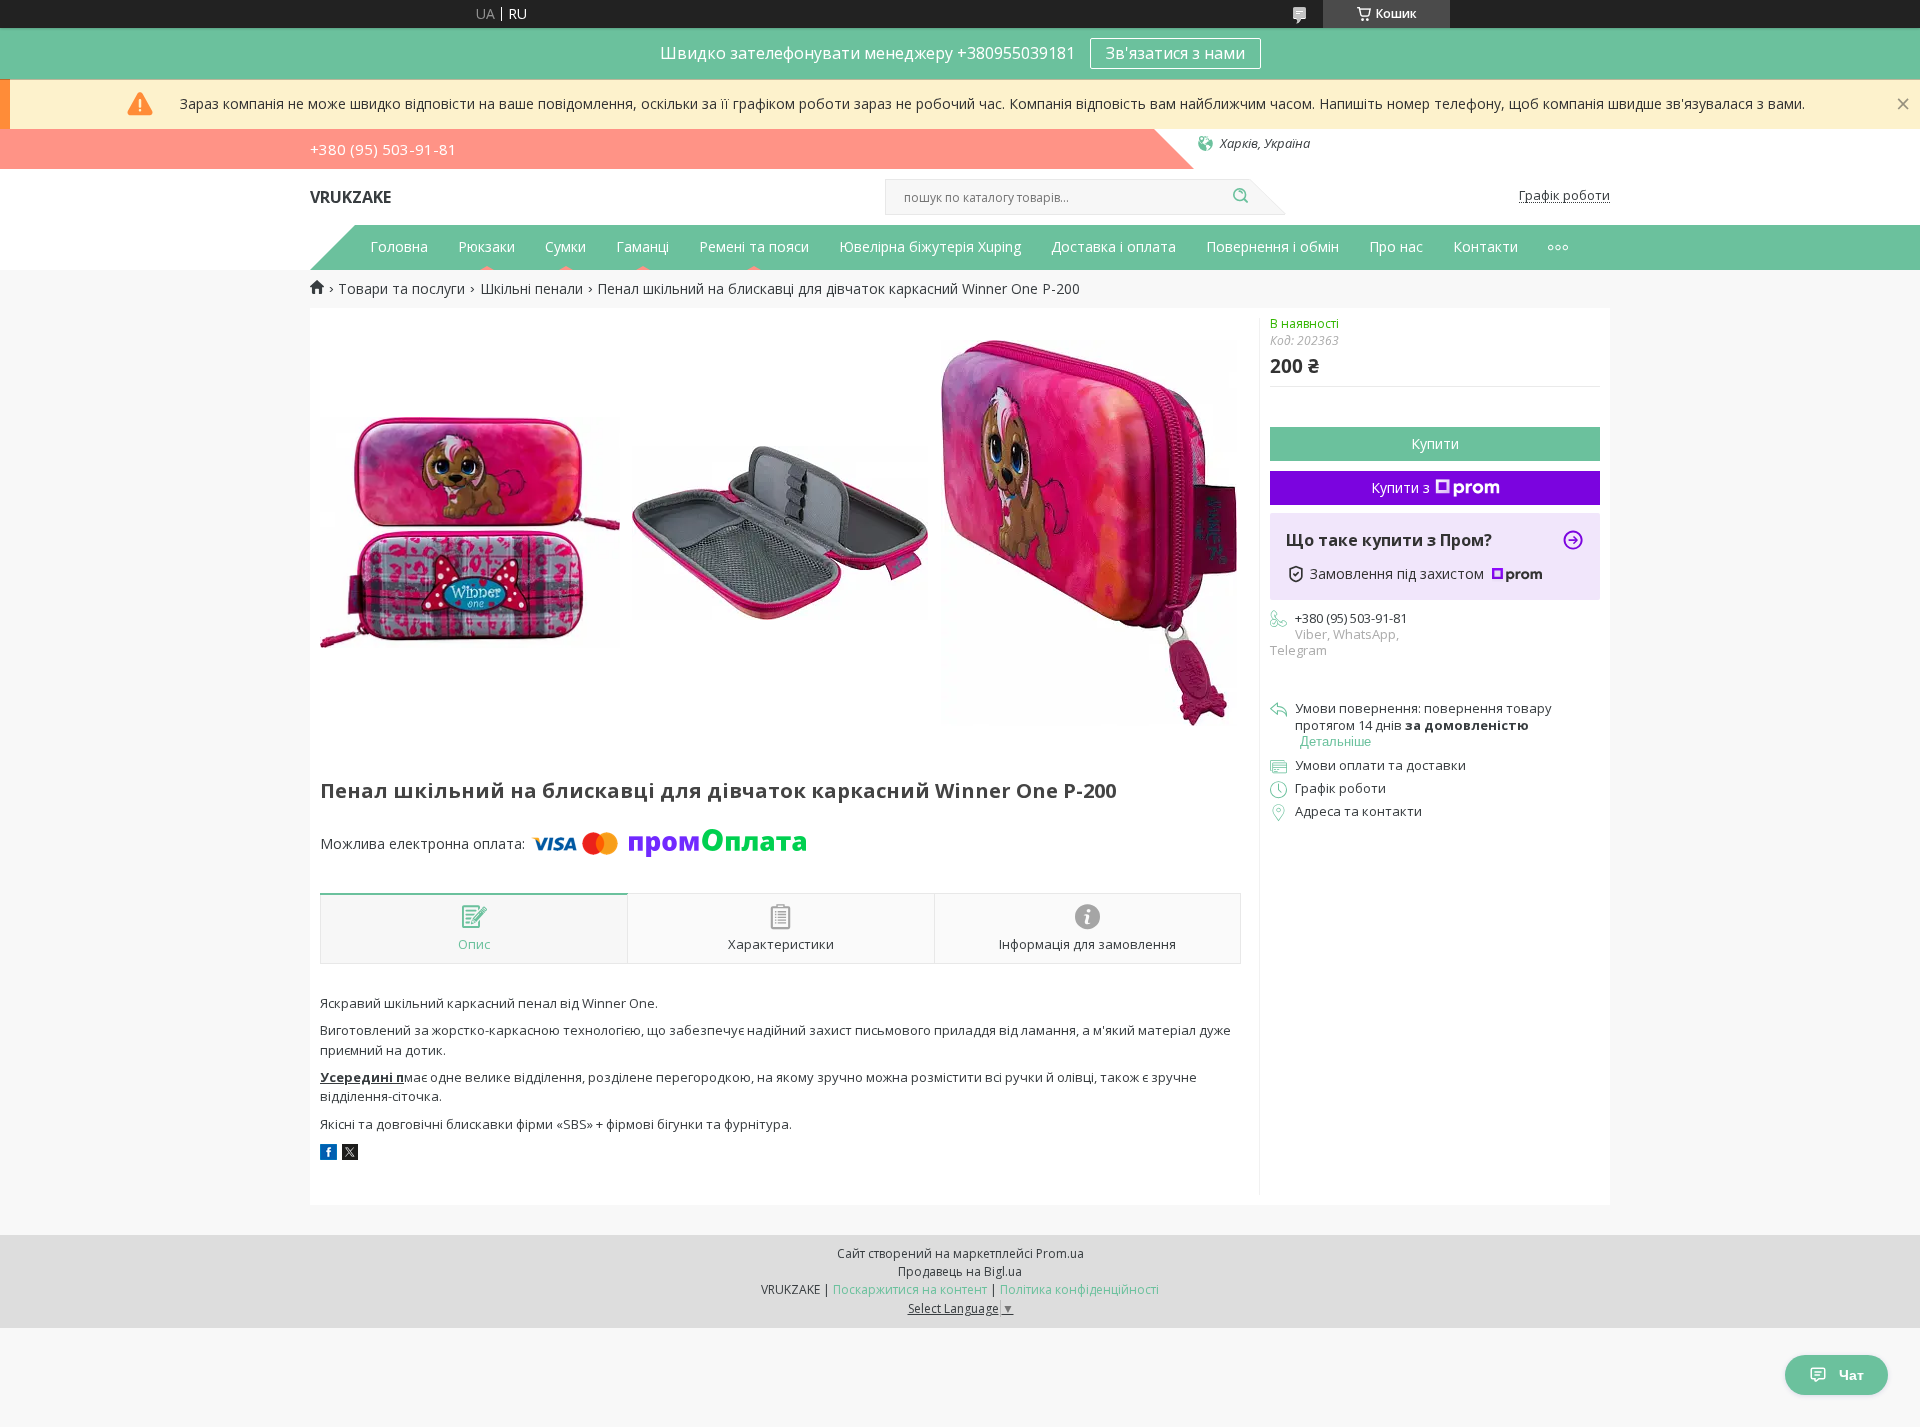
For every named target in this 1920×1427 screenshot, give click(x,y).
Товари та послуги (401, 289)
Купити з (1400, 487)
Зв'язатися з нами (1175, 53)
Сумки (565, 247)
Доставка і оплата (1113, 247)
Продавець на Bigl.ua (960, 1271)
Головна (399, 247)
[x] (350, 1154)
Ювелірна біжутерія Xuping (930, 247)
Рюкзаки (486, 247)
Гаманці (642, 247)
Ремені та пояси (754, 247)
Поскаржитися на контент (910, 1289)
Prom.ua (1060, 1253)
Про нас (1396, 247)
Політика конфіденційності (1079, 1289)
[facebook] (328, 1154)
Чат (1851, 1375)
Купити (1435, 443)
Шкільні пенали (531, 289)
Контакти (1485, 247)
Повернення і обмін (1272, 247)
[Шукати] (1240, 197)
